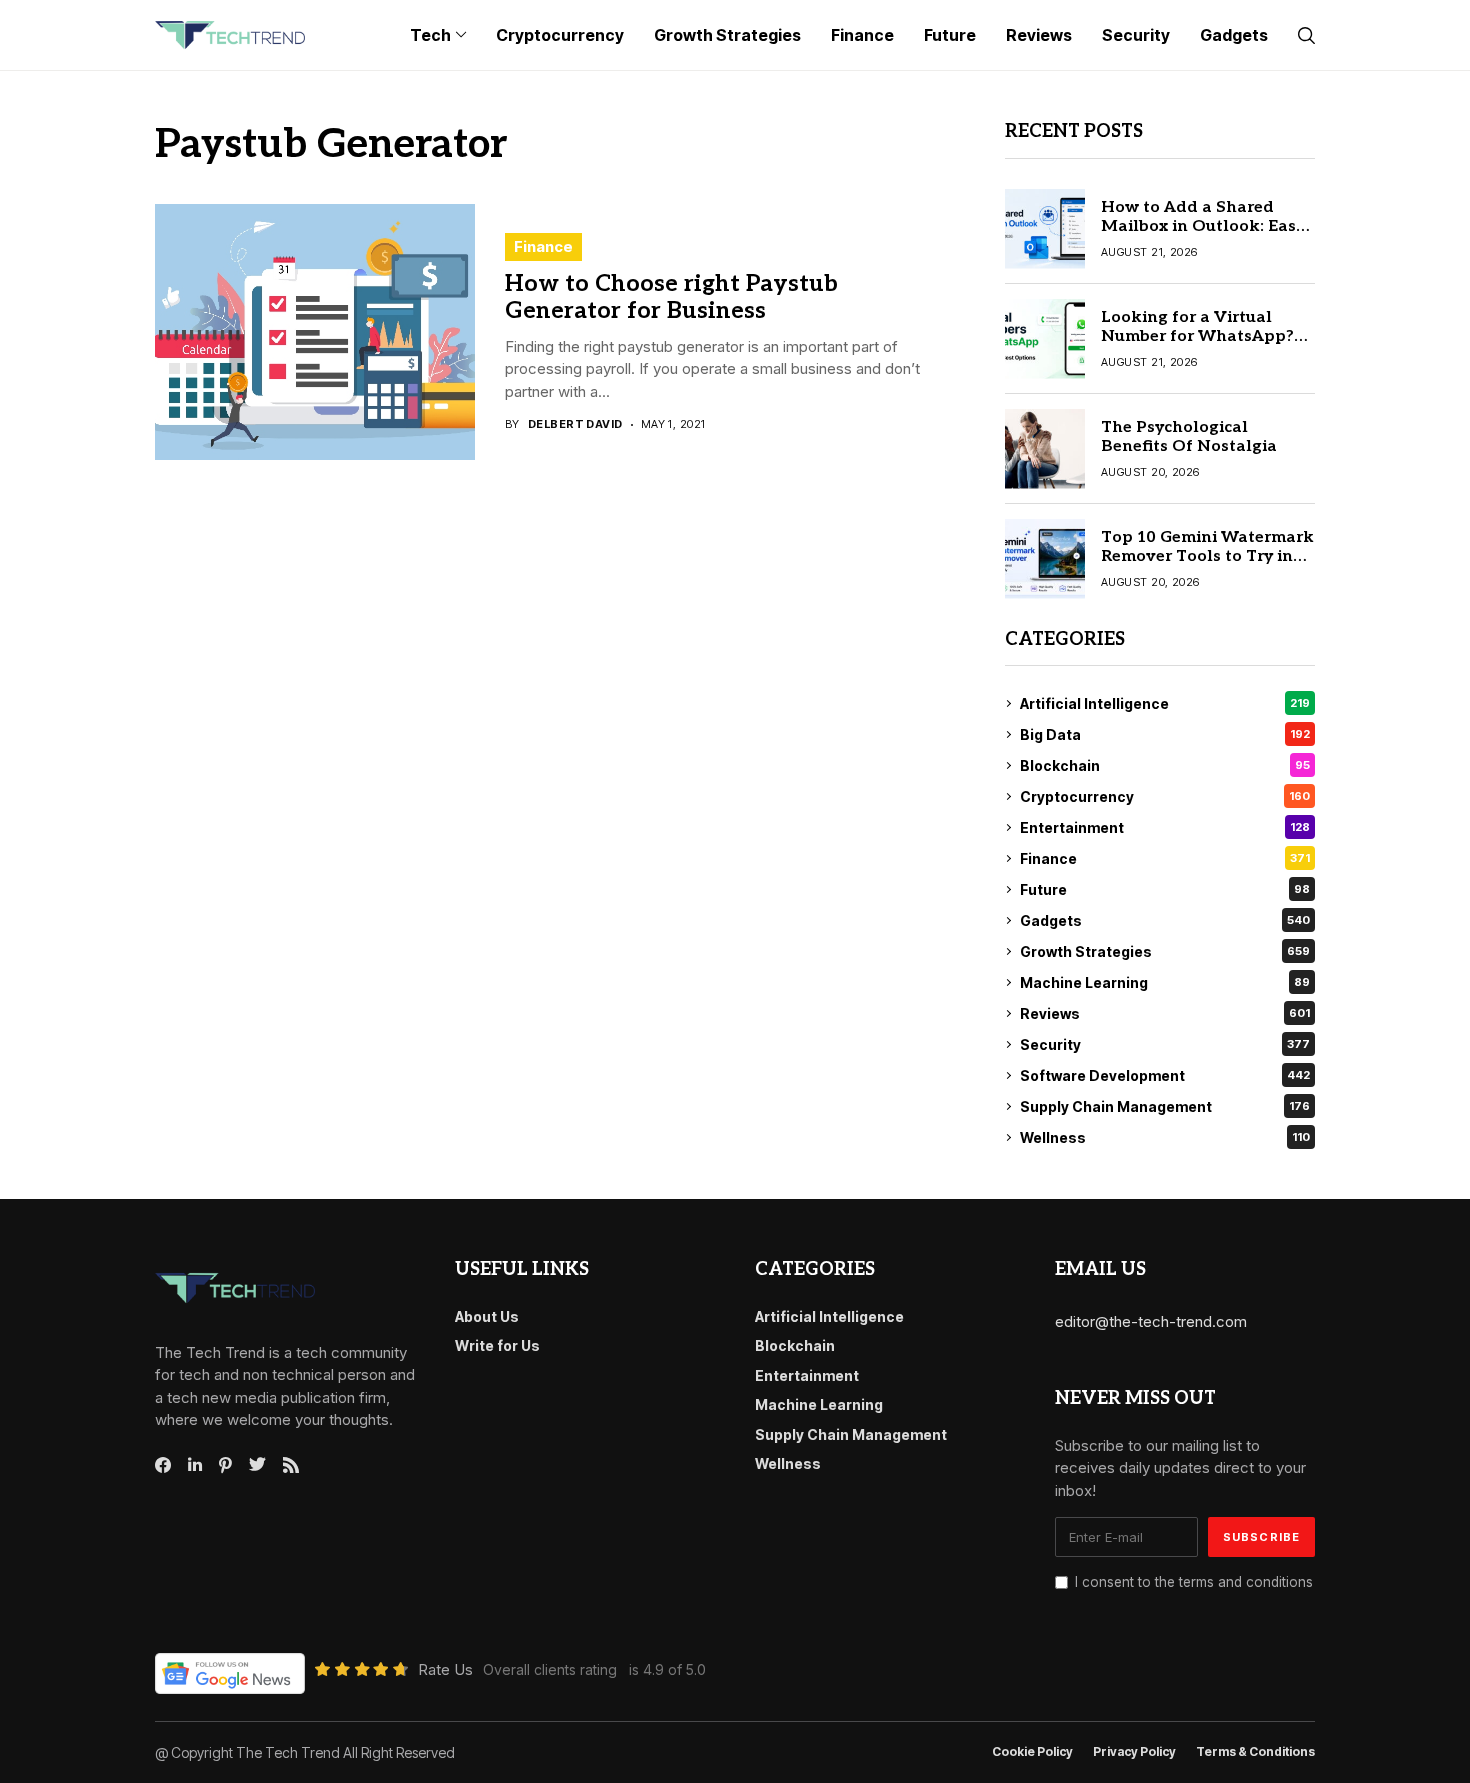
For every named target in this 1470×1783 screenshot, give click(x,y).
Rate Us (445, 1669)
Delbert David (575, 424)
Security (1165, 1044)
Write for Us (497, 1345)
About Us (487, 1316)
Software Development (1165, 1075)
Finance (543, 246)
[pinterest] (225, 1465)
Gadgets (1165, 920)
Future (1165, 889)
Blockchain (1165, 765)
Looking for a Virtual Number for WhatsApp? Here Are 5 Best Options (1198, 336)
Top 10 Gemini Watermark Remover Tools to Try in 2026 (1207, 556)
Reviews (1165, 1013)
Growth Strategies (1165, 951)
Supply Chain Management (1165, 1106)
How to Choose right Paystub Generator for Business (671, 298)
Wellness (1165, 1137)
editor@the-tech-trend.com (1151, 1321)
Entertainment (1165, 827)
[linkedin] (195, 1465)
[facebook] (163, 1465)
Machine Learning (1165, 982)
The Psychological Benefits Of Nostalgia (1189, 437)
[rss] (291, 1465)
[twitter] (257, 1465)
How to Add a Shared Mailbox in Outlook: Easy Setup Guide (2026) (1203, 226)
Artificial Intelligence (1165, 703)
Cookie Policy (1032, 1752)
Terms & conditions (1255, 1752)
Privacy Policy (1134, 1752)
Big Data (1165, 734)
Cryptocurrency (1165, 796)
